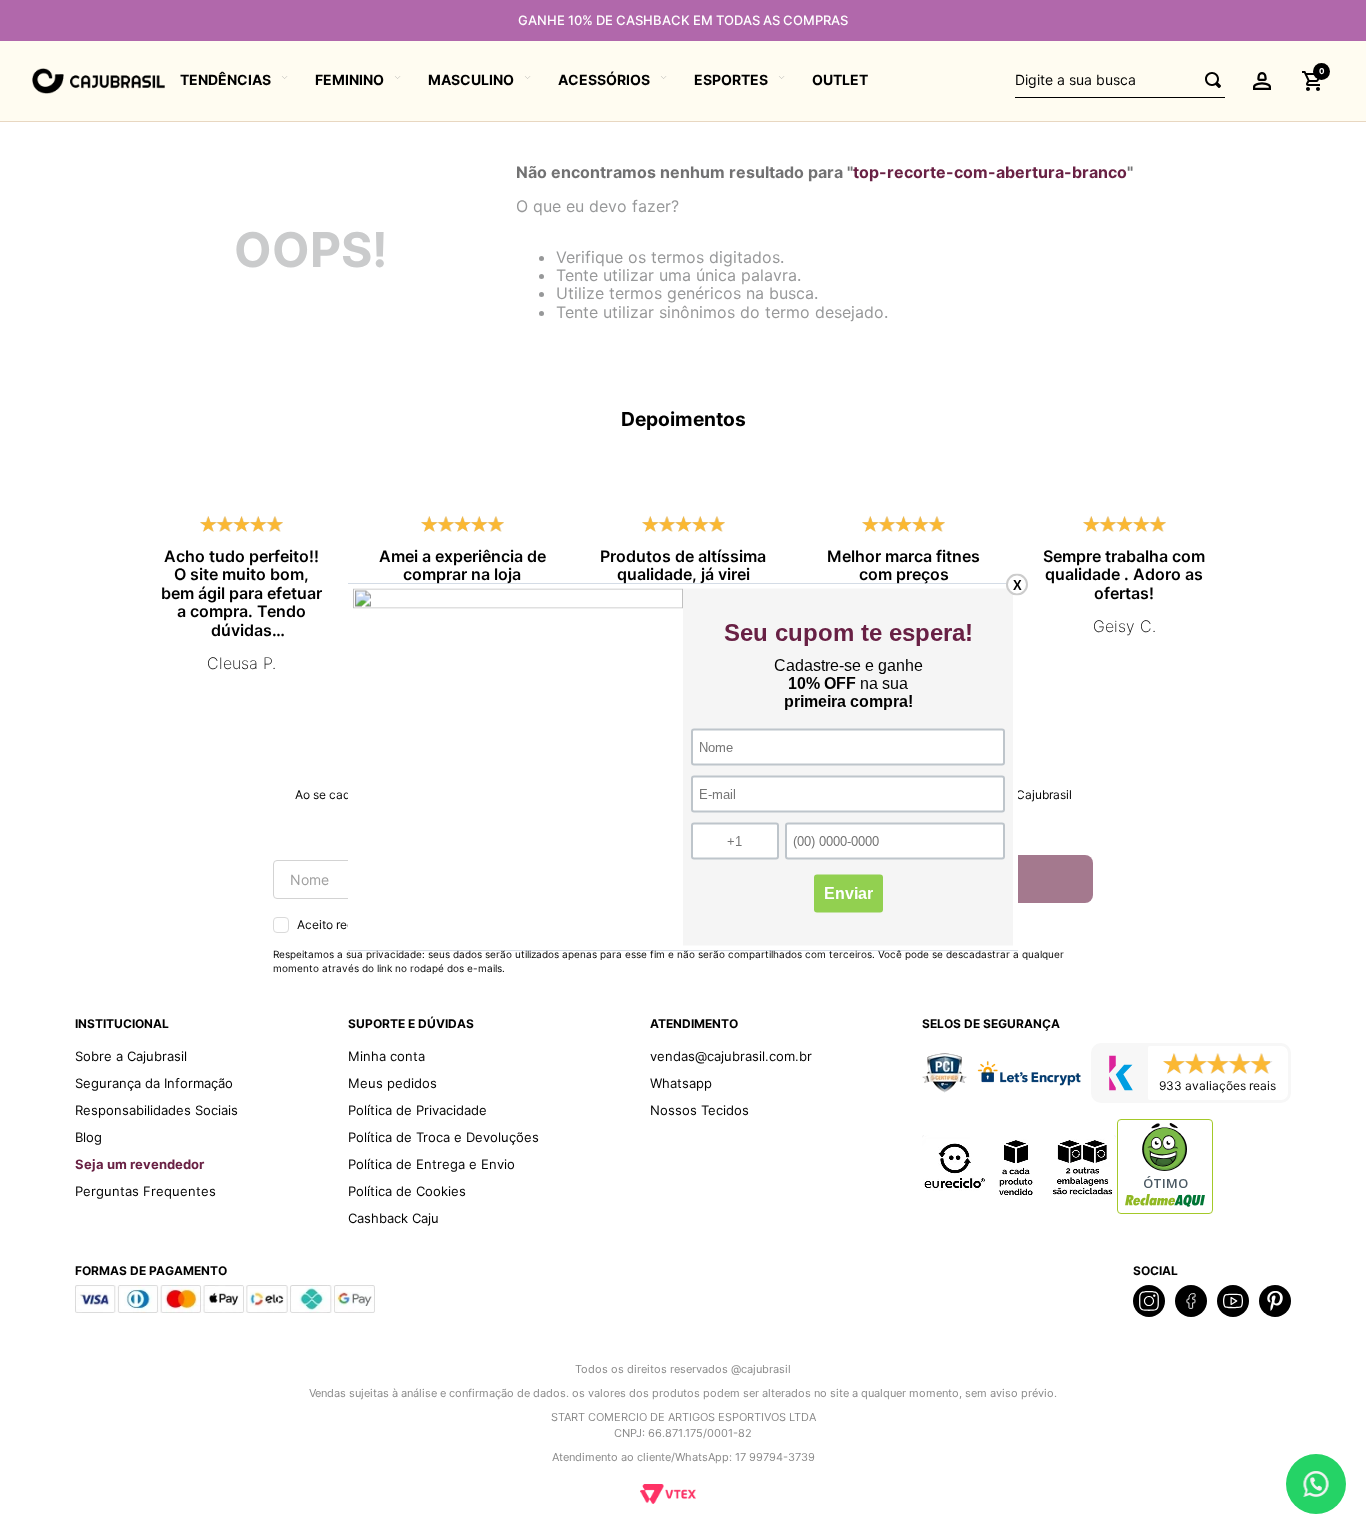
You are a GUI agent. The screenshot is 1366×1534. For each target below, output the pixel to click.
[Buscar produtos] (1207, 80)
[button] (1262, 81)
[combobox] (1120, 81)
